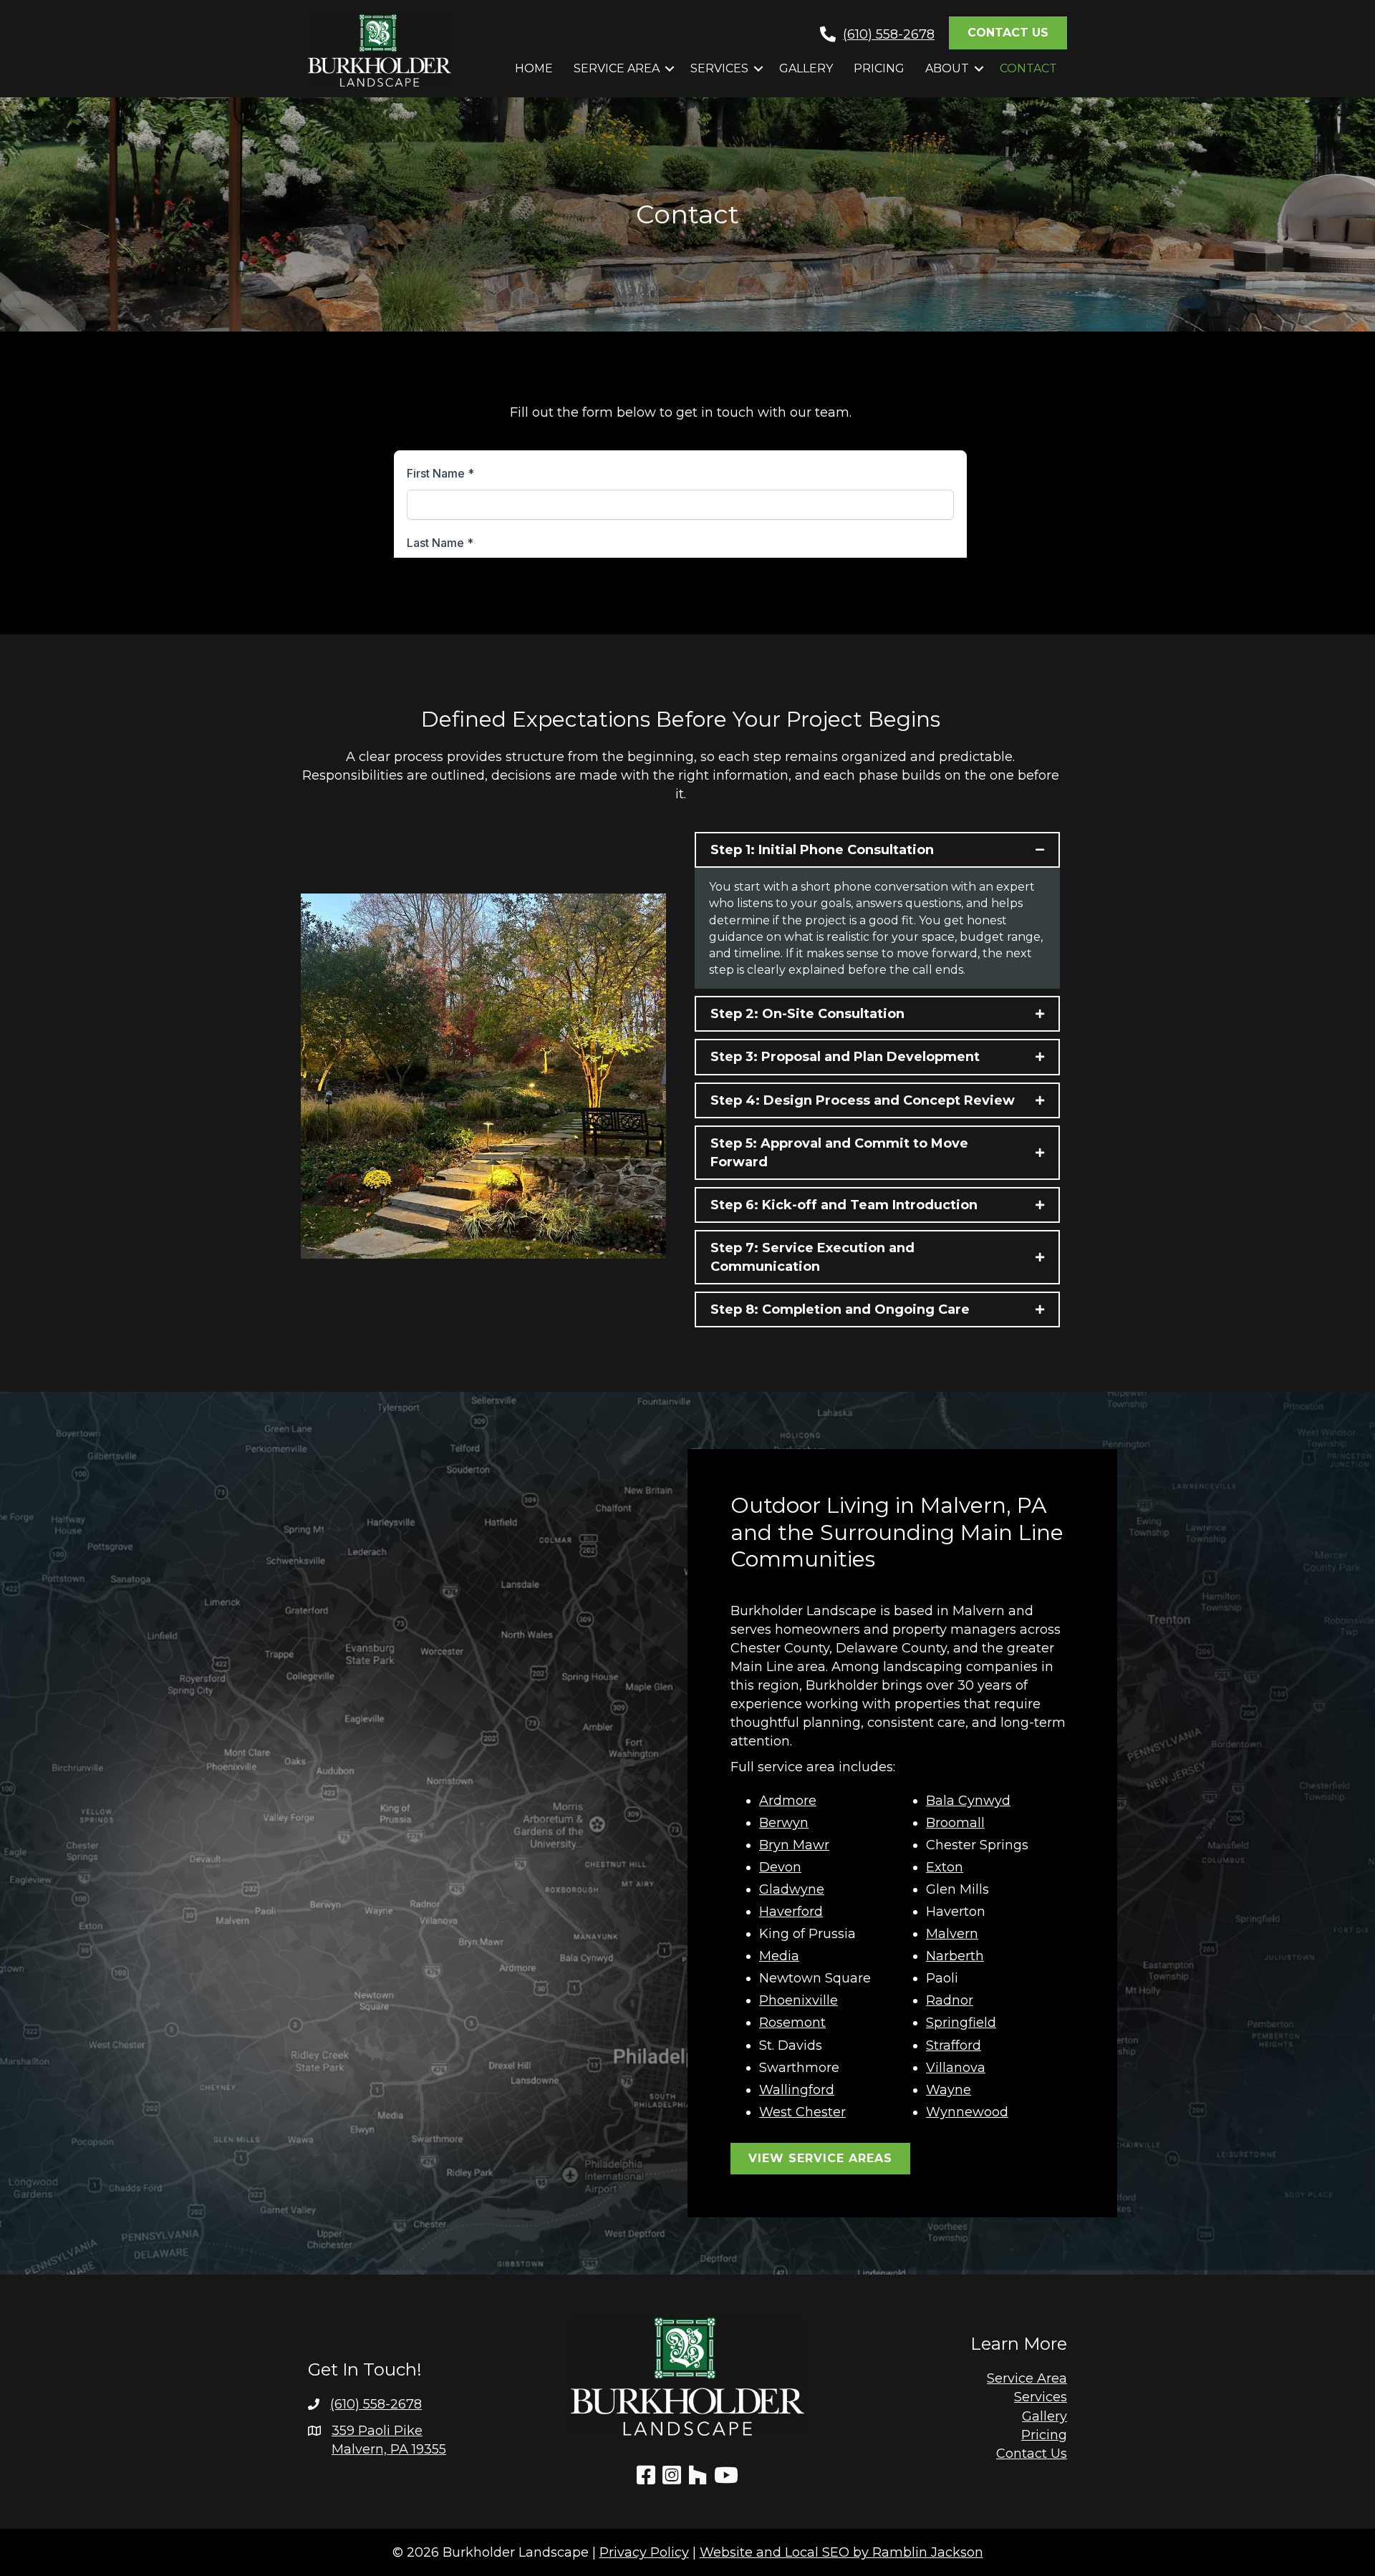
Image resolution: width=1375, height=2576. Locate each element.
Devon (780, 1867)
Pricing (879, 68)
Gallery (806, 68)
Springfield (961, 2023)
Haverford (791, 1912)
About (947, 68)
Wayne (949, 2090)
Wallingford (797, 2090)
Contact (1028, 68)
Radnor (950, 2000)
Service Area (617, 68)
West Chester (802, 2112)
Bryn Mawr (794, 1845)
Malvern (952, 1934)
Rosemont (792, 2023)
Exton (945, 1867)
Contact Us (1032, 2454)
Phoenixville (799, 2000)
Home (534, 68)
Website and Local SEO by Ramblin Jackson (841, 2552)
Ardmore (788, 1801)
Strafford (954, 2045)
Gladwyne (792, 1889)
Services (719, 68)
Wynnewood (967, 2112)
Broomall (955, 1823)
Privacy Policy (644, 2552)
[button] (670, 69)
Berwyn (784, 1823)
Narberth (955, 1956)
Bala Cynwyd (968, 1801)
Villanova (956, 2068)
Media (779, 1956)
